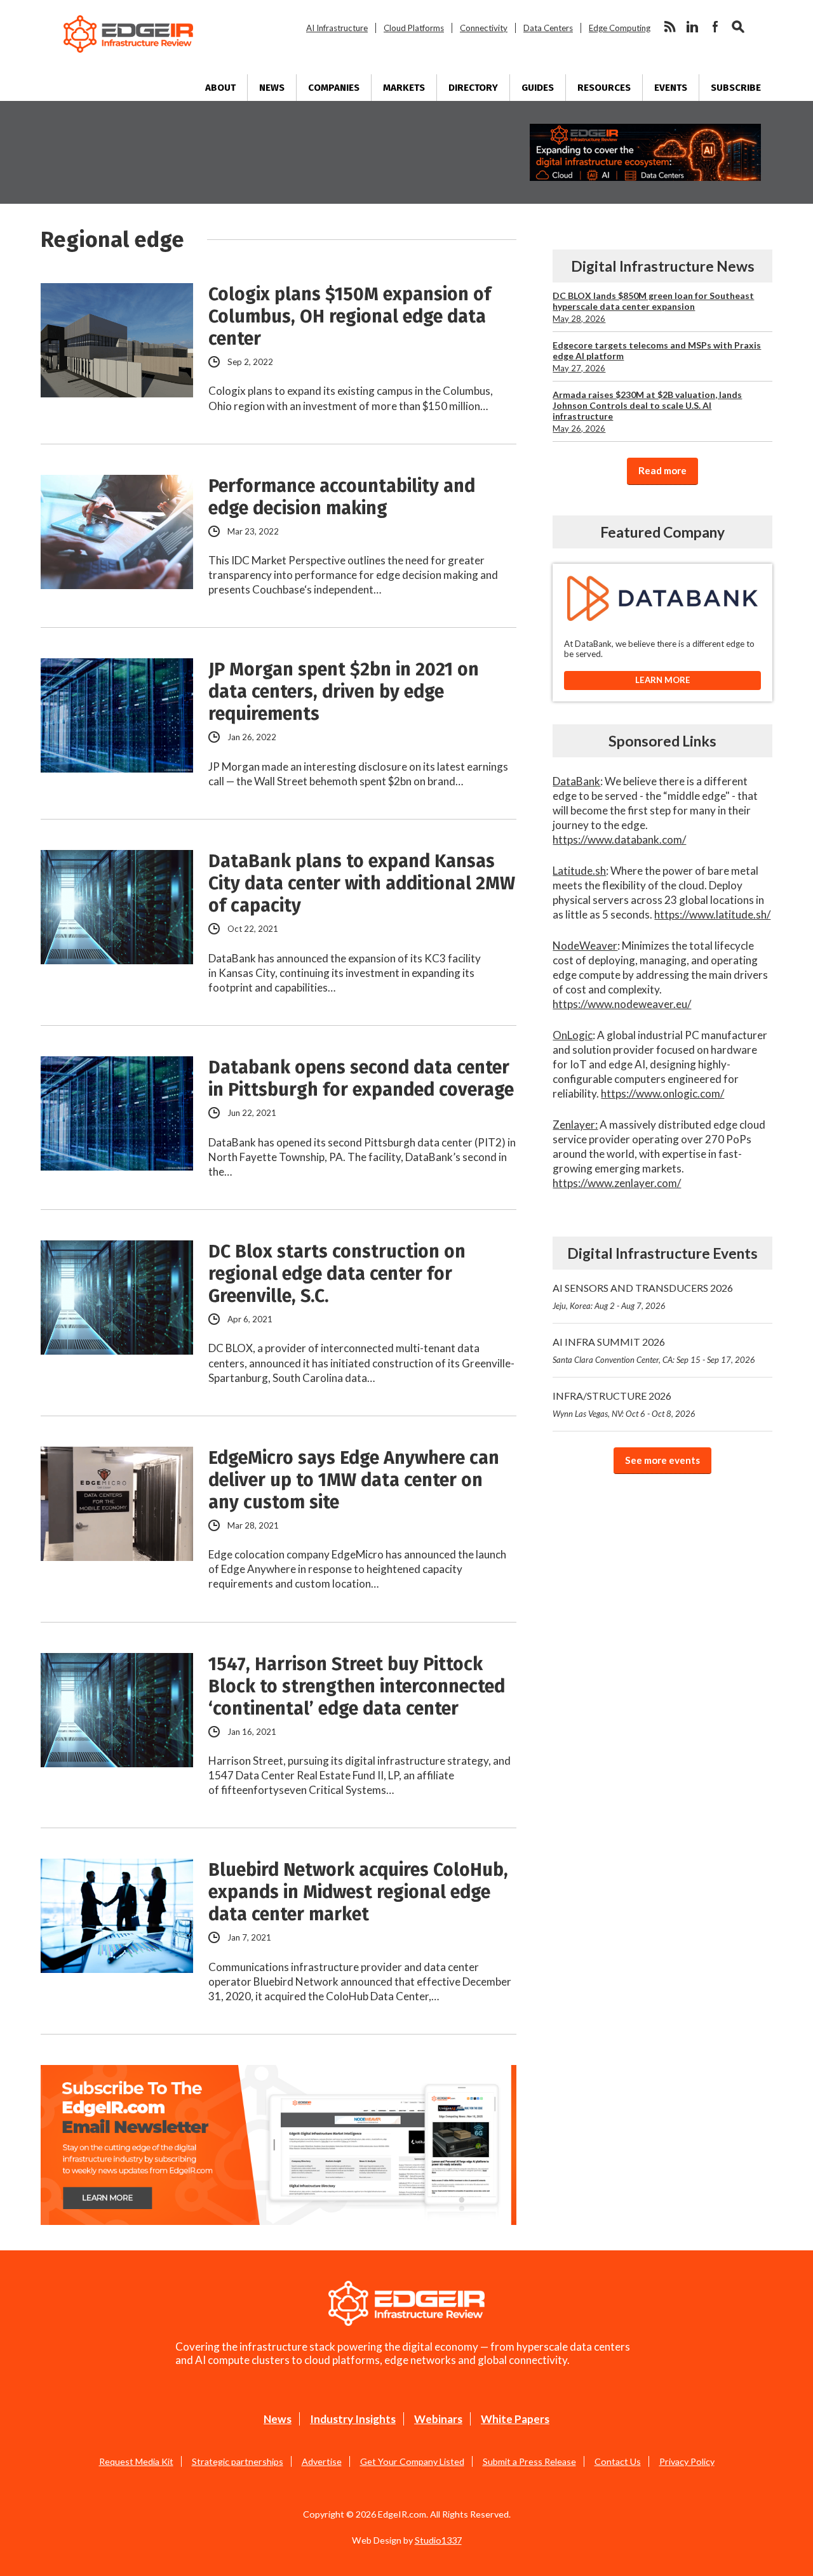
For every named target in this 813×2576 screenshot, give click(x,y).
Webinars (438, 2419)
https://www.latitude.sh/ (712, 914)
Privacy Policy (687, 2461)
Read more (662, 470)
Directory (473, 88)
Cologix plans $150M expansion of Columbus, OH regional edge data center (350, 316)
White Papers (515, 2419)
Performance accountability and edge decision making (342, 497)
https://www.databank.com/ (619, 840)
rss (669, 27)
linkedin (692, 27)
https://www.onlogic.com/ (662, 1093)
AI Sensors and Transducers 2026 (643, 1296)
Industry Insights (353, 2419)
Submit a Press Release (529, 2461)
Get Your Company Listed (412, 2461)
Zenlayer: (575, 1125)
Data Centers (548, 28)
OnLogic (573, 1035)
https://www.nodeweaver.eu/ (622, 1004)
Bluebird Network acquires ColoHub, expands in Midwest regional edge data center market (358, 1892)
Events (671, 88)
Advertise (322, 2461)
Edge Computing (620, 28)
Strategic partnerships (238, 2461)
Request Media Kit (136, 2461)
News (272, 88)
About (220, 88)
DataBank (576, 781)
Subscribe (736, 88)
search (738, 27)
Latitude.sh (579, 871)
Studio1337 (438, 2540)
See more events (662, 1460)
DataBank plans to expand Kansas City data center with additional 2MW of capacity (362, 883)
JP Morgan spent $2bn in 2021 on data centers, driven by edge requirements (344, 692)
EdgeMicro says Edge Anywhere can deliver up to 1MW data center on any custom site (354, 1480)
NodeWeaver (585, 946)
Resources (604, 88)
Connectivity (484, 28)
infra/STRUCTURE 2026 (624, 1404)
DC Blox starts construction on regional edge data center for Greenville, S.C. (337, 1274)
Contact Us (618, 2461)
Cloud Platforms (414, 28)
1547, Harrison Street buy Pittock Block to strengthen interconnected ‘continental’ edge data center (357, 1686)
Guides (538, 88)
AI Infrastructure (337, 28)
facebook (715, 27)
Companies (334, 88)
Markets (404, 88)
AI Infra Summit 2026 (654, 1350)
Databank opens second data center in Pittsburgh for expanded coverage (361, 1079)
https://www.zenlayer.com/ (617, 1183)
